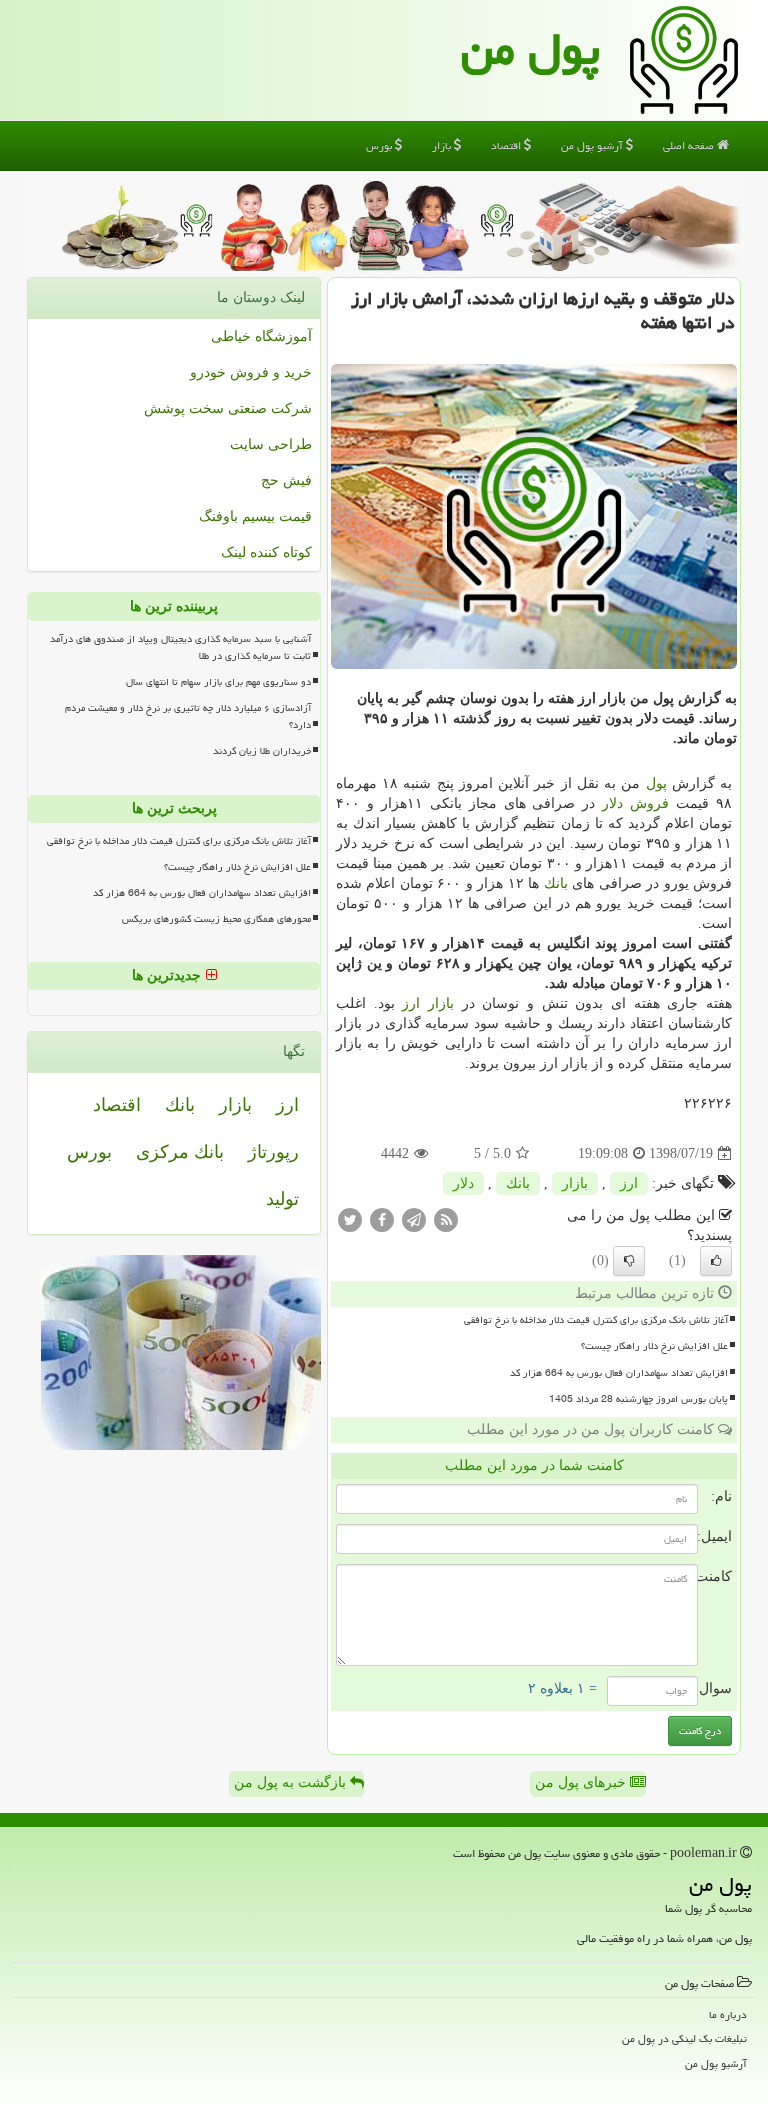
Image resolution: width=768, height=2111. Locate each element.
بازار (443, 145)
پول (656, 783)
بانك (556, 883)
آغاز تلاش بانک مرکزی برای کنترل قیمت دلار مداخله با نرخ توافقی (596, 1320)
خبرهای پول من (582, 1782)
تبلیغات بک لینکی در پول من (684, 2038)
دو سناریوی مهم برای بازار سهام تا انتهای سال (218, 682)
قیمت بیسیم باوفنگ (255, 516)
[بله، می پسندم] (716, 1261)
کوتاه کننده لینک (266, 552)
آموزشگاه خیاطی (261, 336)
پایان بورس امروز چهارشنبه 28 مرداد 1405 (638, 1399)
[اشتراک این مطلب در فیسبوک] (382, 1219)
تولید (282, 1199)
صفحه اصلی (690, 145)
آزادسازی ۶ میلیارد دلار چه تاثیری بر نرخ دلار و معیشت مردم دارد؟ (188, 716)
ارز (411, 1003)
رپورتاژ (273, 1152)
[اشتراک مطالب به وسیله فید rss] (446, 1219)
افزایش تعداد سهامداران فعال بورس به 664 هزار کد (619, 1373)
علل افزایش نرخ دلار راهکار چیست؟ (654, 1346)
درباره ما (728, 2014)
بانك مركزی (180, 1152)
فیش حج (286, 480)
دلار (612, 803)
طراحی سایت (271, 444)
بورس (380, 145)
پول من (530, 49)
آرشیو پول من (593, 145)
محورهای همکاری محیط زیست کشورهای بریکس (216, 919)
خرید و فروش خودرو (251, 372)
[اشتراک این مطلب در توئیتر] (350, 1219)
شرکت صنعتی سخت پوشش (228, 408)
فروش (649, 803)
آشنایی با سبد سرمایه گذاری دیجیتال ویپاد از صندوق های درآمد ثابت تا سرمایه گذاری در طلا (180, 647)
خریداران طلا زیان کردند (262, 751)
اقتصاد (507, 145)
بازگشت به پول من (292, 1782)
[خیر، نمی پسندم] (629, 1261)
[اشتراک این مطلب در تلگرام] (414, 1219)
